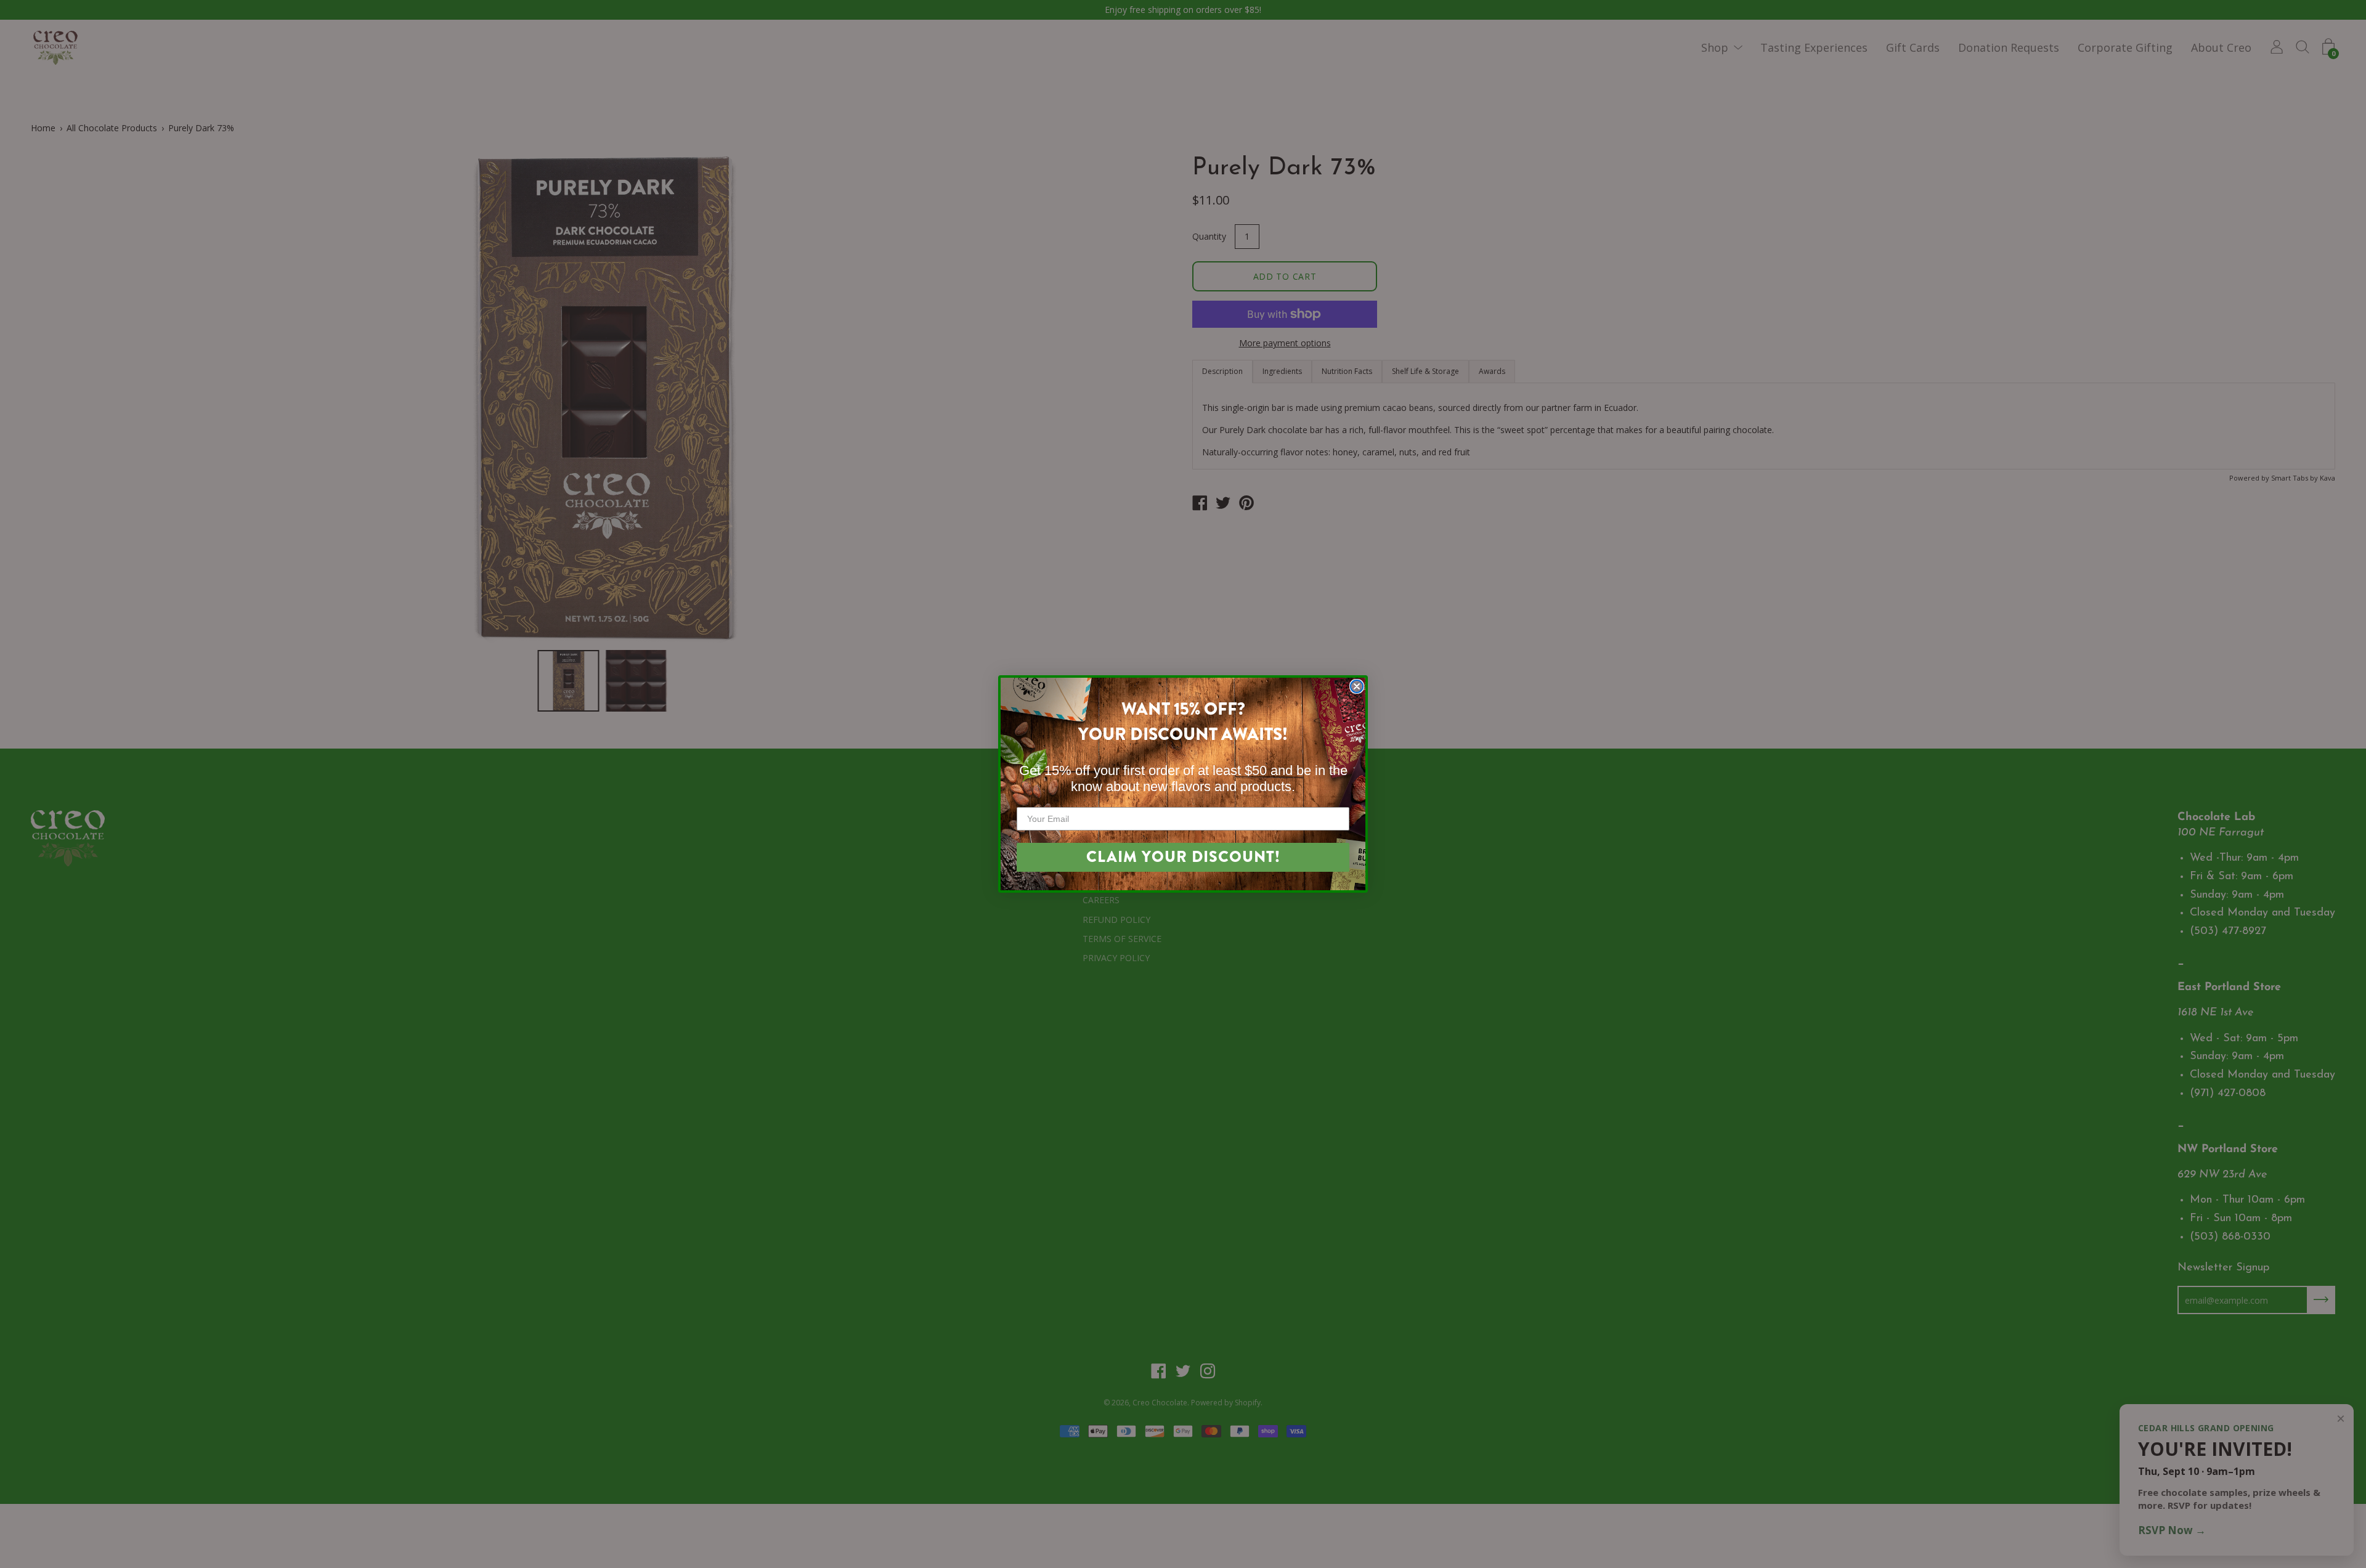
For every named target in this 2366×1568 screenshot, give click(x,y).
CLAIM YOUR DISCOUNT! (1183, 857)
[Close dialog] (1357, 686)
